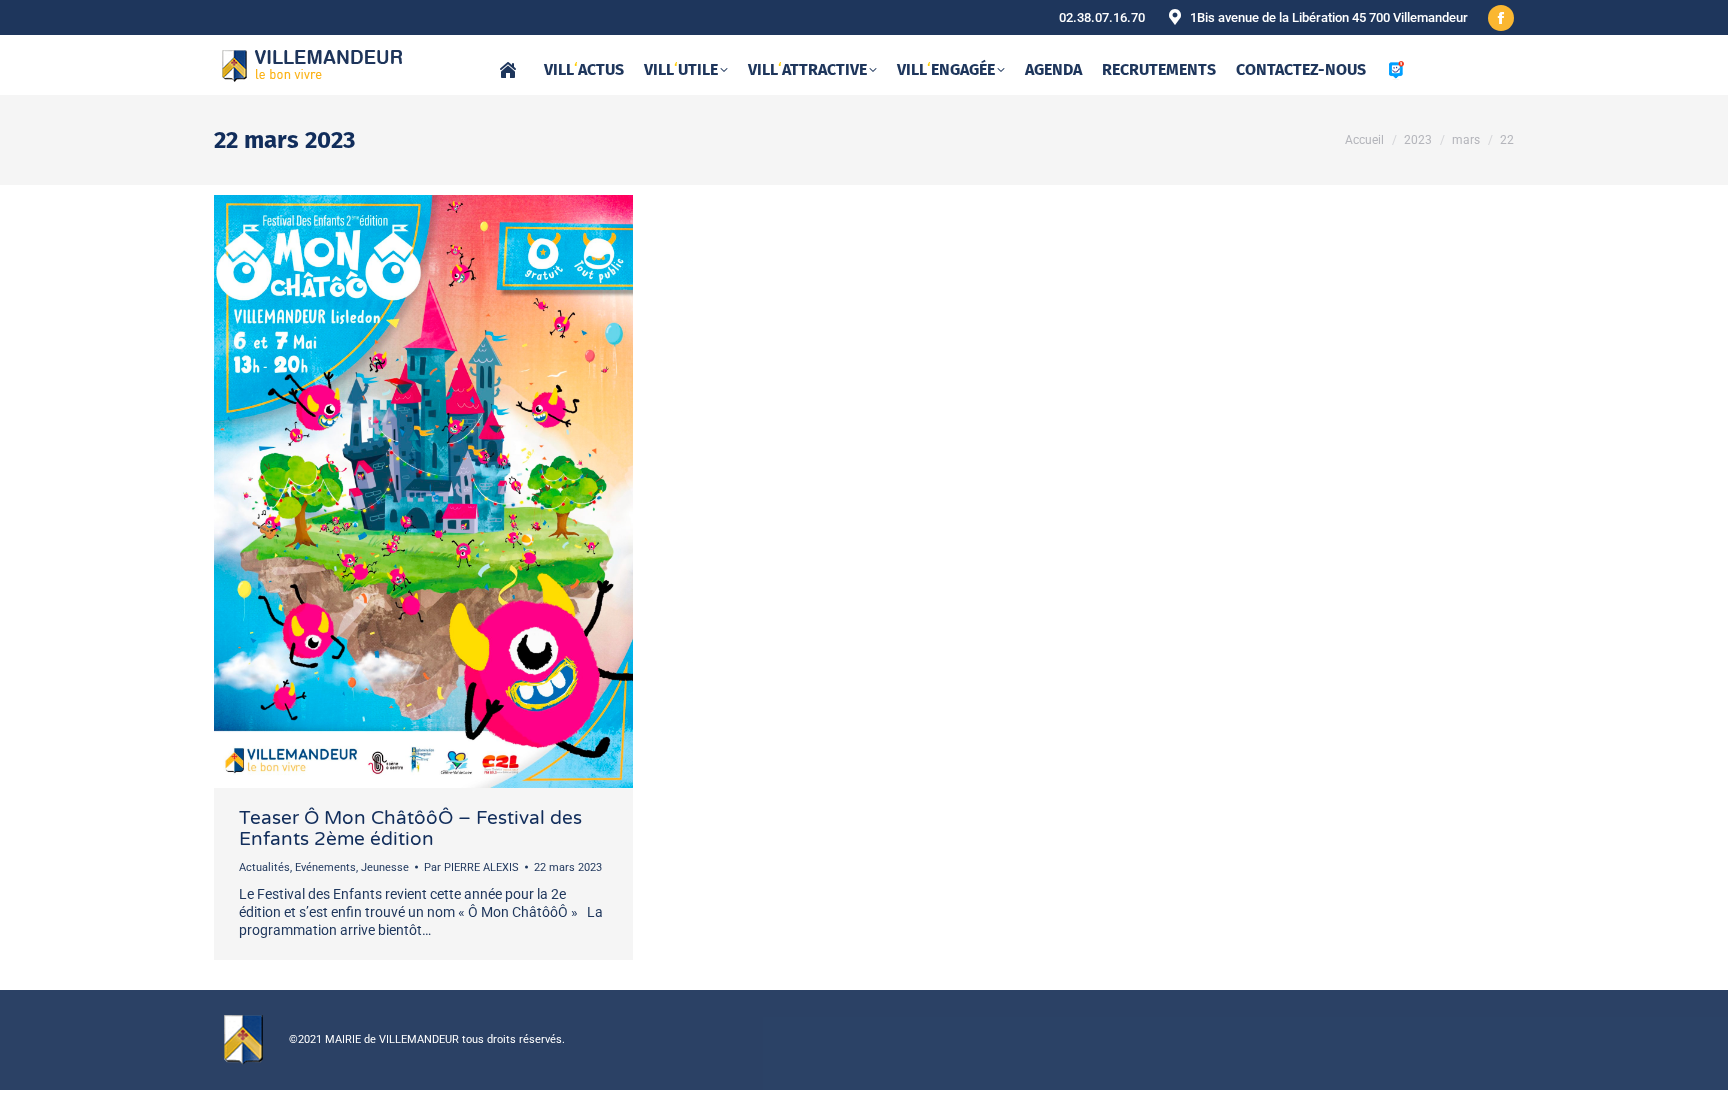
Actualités (264, 867)
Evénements (325, 867)
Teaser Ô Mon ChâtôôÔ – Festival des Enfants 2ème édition (410, 828)
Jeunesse (385, 867)
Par (471, 867)
